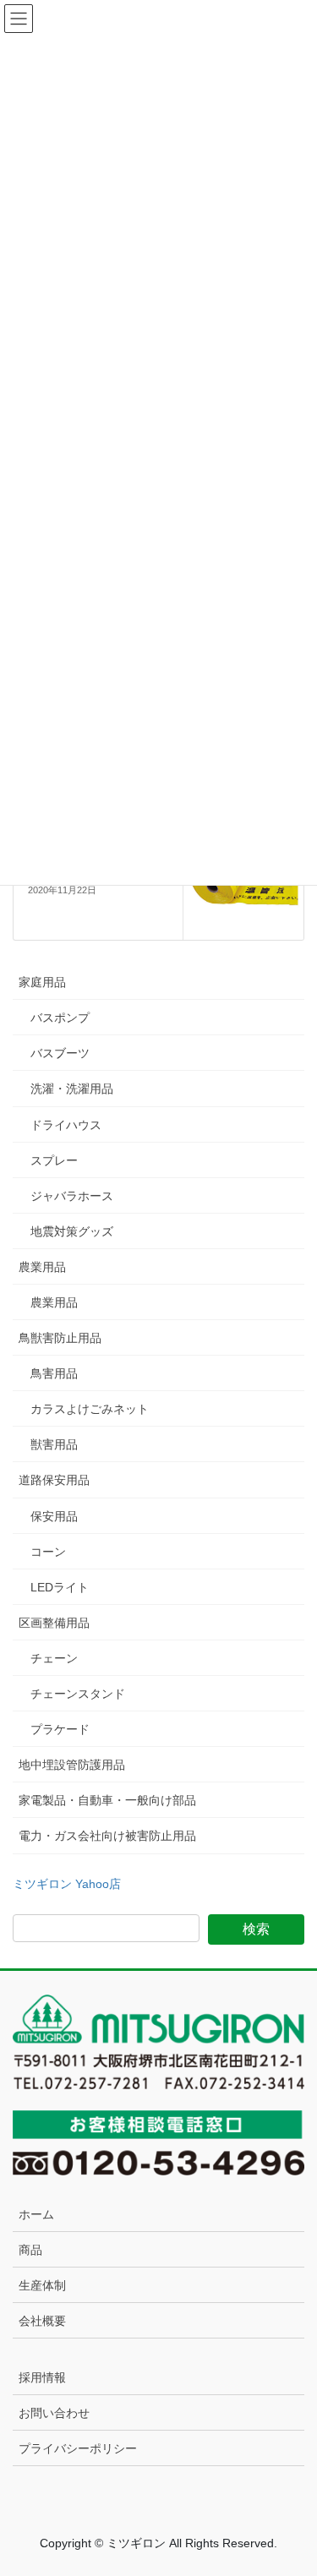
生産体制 (42, 2285)
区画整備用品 (54, 1623)
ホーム (36, 2214)
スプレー (54, 1160)
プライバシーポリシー (78, 2448)
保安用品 (54, 1516)
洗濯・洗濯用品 (72, 1089)
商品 (30, 2250)
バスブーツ (60, 1053)
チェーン (54, 1658)
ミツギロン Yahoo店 (67, 1884)
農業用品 (42, 1267)
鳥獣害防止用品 (60, 1338)
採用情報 (42, 2377)
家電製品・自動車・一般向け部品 (107, 1800)
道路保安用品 (54, 1480)
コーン (48, 1552)
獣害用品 (54, 1444)
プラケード (60, 1729)
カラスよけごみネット (90, 1409)
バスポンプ (60, 1018)
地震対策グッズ (72, 1231)
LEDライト (60, 1587)
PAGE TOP (293, 2484)
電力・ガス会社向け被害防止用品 (107, 1836)
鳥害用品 (54, 1373)
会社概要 (42, 2321)
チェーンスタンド (78, 1694)
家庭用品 (42, 982)
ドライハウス (66, 1125)
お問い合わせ (54, 2413)
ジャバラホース (72, 1196)
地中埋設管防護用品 (72, 1765)
